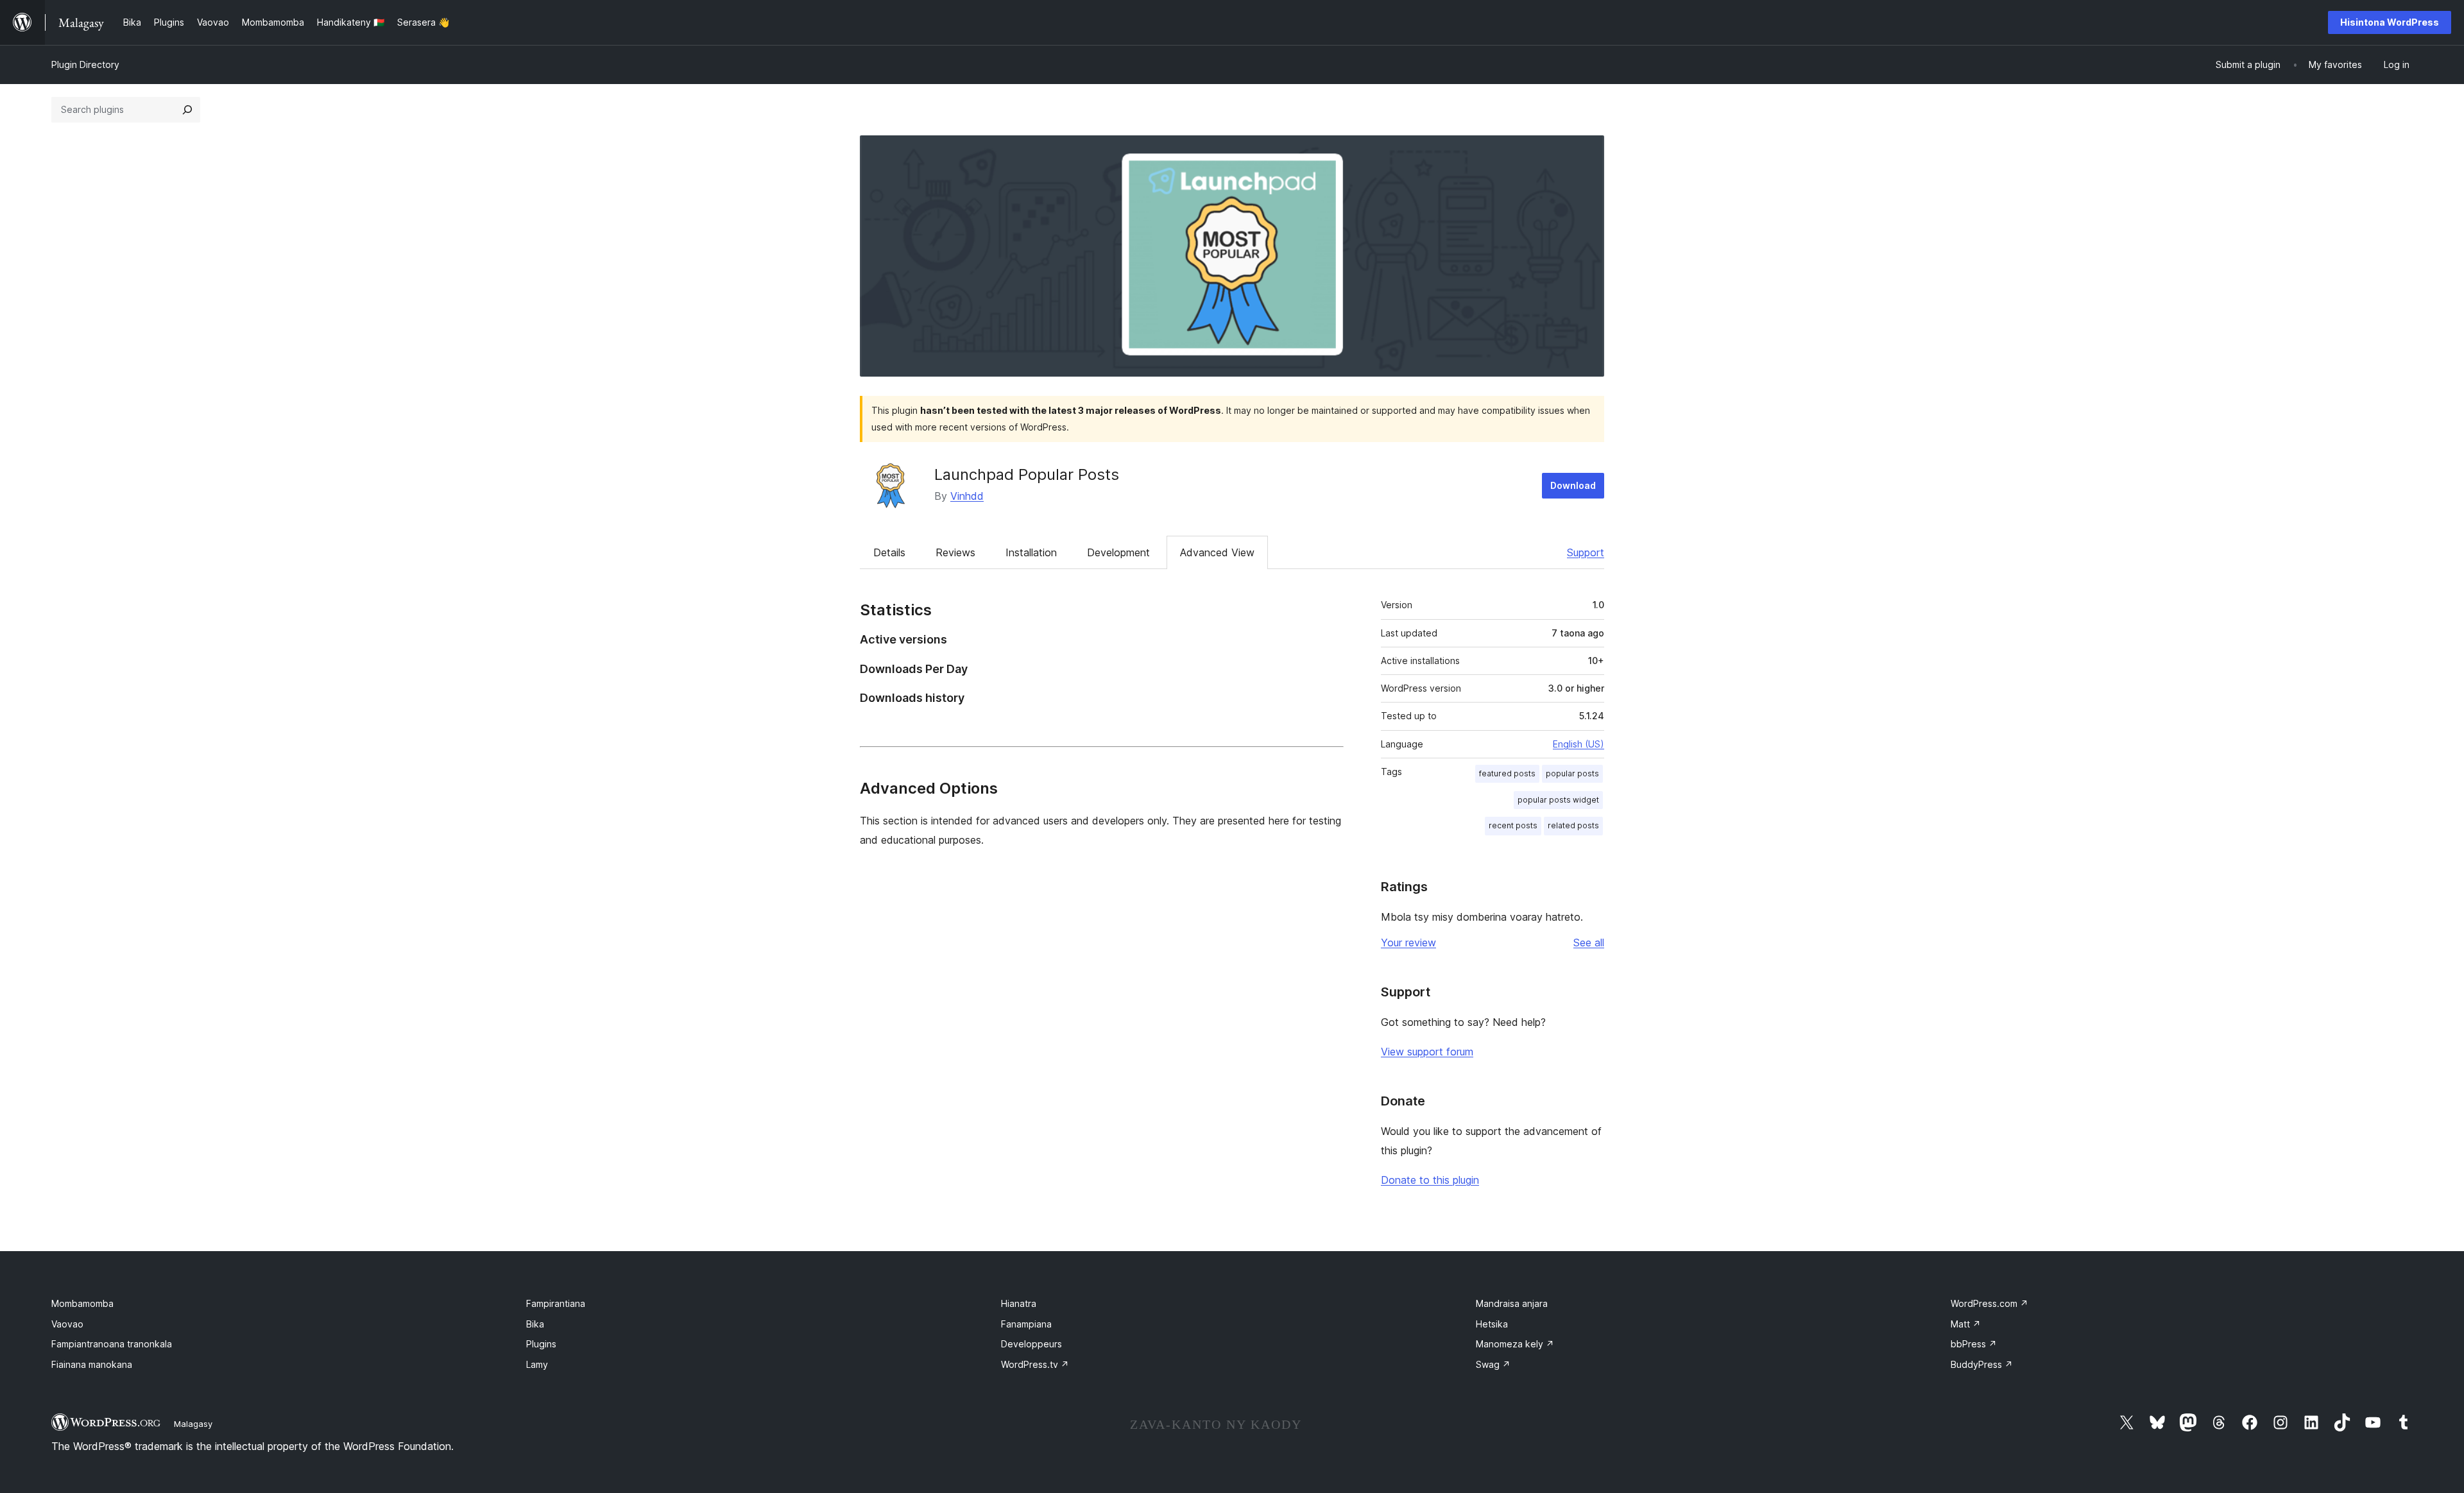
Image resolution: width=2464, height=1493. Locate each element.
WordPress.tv (1035, 1364)
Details (889, 552)
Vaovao (67, 1324)
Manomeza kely (1515, 1344)
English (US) (1579, 744)
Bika (535, 1324)
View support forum (1427, 1052)
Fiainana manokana (92, 1364)
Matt (1966, 1324)
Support (1586, 552)
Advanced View (1217, 552)
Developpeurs (1031, 1344)
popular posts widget (1558, 800)
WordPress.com (1989, 1303)
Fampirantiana (556, 1303)
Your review (1408, 943)
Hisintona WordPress (2390, 22)
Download (1573, 485)
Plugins (541, 1344)
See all (1589, 943)
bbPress (1974, 1344)
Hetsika (1492, 1324)
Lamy (537, 1364)
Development (1118, 552)
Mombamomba (82, 1303)
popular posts (1572, 773)
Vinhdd (967, 496)
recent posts (1513, 825)
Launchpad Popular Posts (1027, 474)
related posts (1573, 825)
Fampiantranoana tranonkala (112, 1344)
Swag (1493, 1364)
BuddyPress (1982, 1364)
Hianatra (1019, 1303)
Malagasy (193, 1424)
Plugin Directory (85, 64)
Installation (1031, 552)
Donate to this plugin (1430, 1180)
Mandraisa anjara (1512, 1303)
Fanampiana (1026, 1324)
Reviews (955, 552)
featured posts (1507, 773)
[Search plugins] (187, 110)
